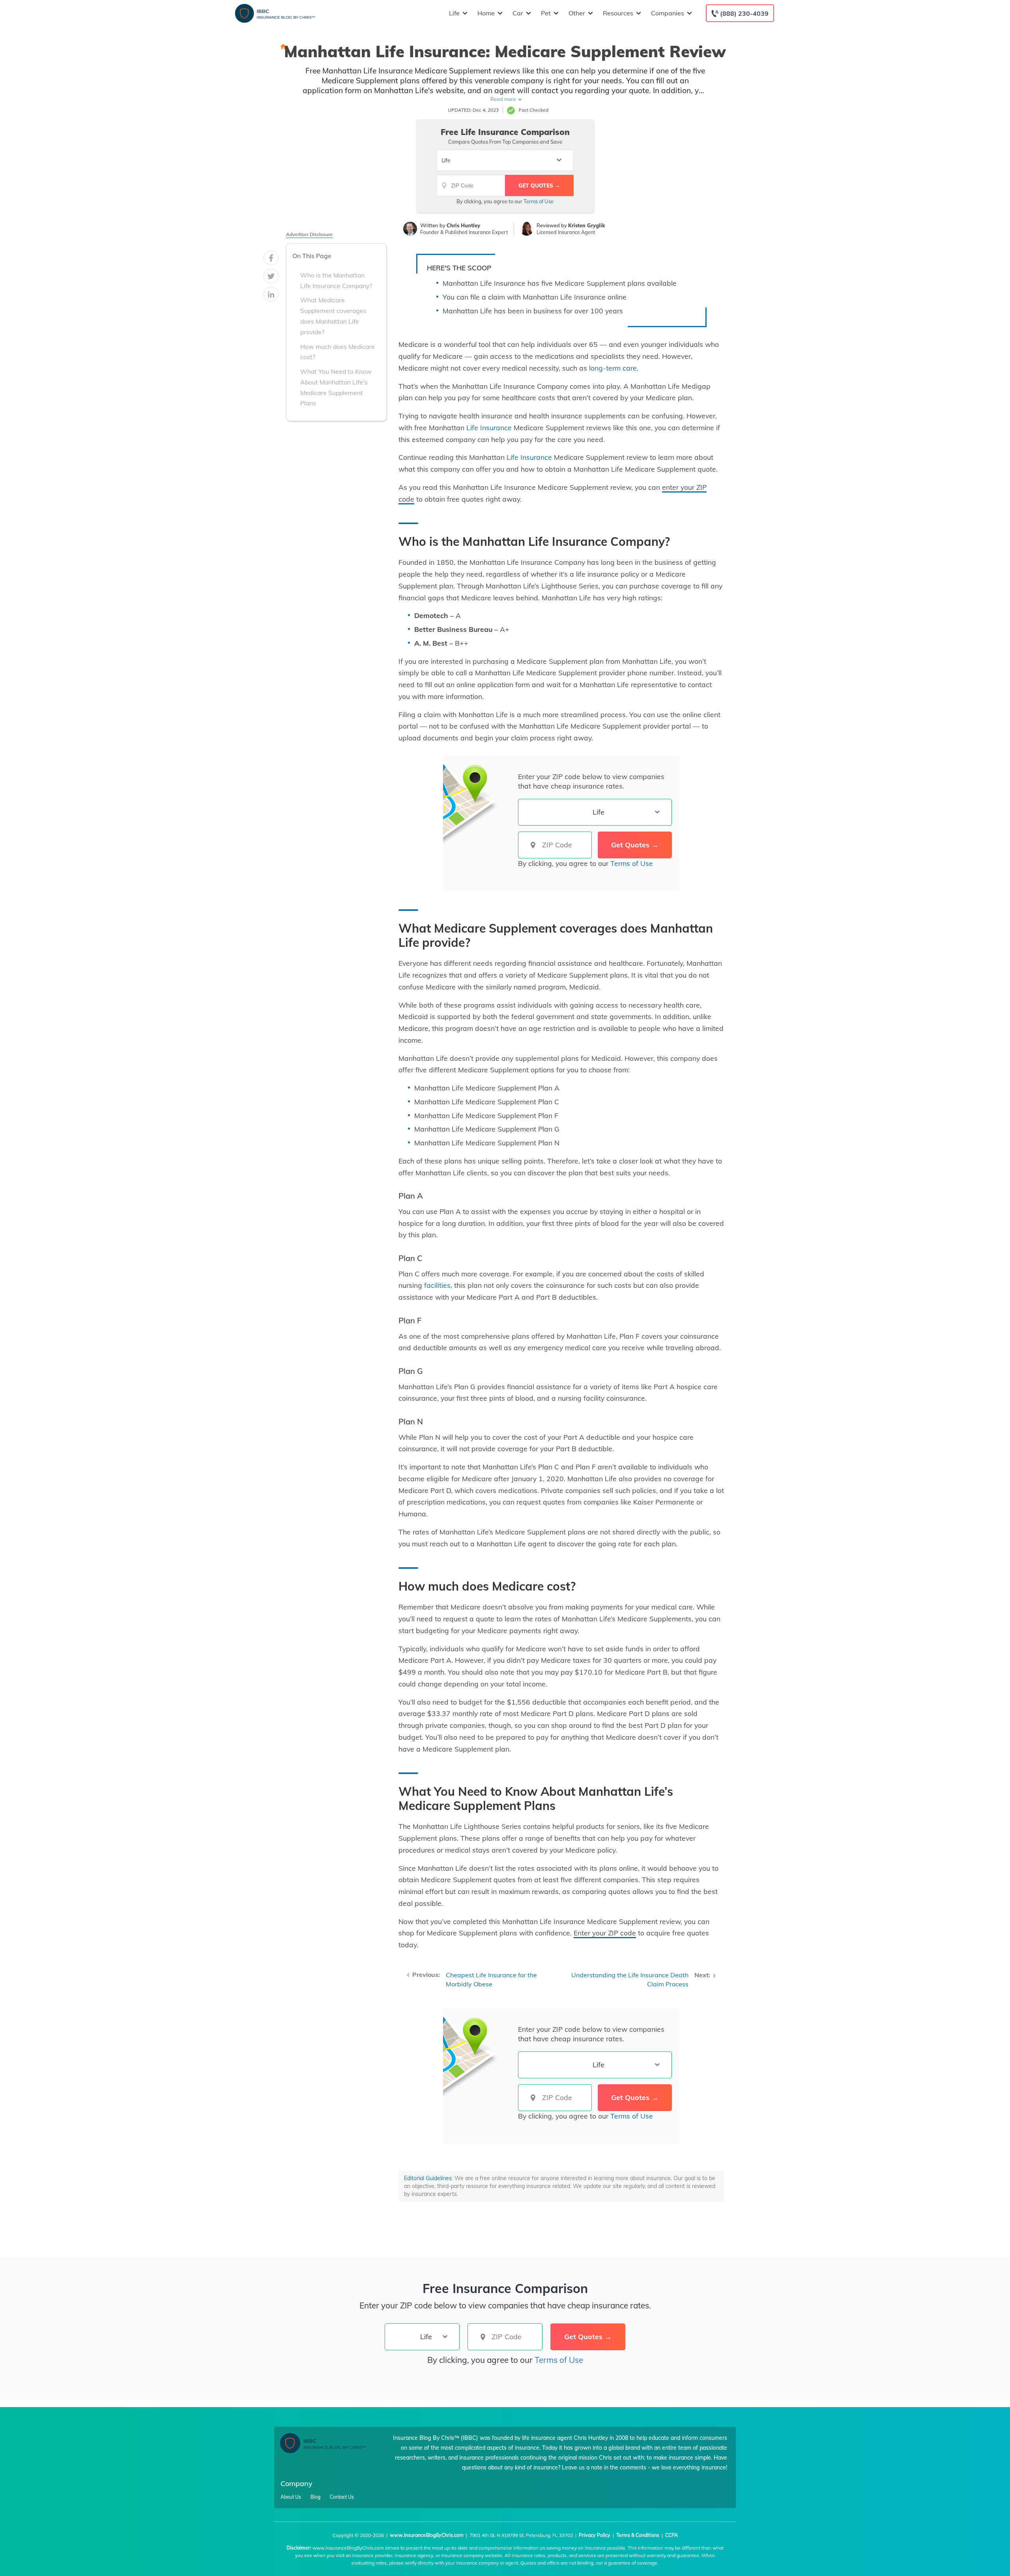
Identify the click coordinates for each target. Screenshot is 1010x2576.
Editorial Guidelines (428, 2178)
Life (454, 13)
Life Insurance (489, 427)
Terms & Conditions (638, 2535)
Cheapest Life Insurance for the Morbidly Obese (491, 1979)
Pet (546, 13)
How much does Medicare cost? (338, 352)
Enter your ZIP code (605, 1933)
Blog (315, 2497)
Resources (618, 13)
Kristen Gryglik (586, 225)
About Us (291, 2497)
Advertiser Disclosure (309, 234)
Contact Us (342, 2497)
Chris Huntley (463, 225)
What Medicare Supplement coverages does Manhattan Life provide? (333, 316)
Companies (668, 13)
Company (296, 2483)
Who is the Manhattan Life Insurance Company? (336, 280)
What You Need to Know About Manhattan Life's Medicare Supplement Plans (336, 387)
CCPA (671, 2535)
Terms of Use (539, 201)
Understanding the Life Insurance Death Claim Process (630, 1979)
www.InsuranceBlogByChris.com (427, 2535)
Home (486, 13)
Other (577, 13)
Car (518, 13)
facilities (437, 1285)
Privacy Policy (595, 2535)
